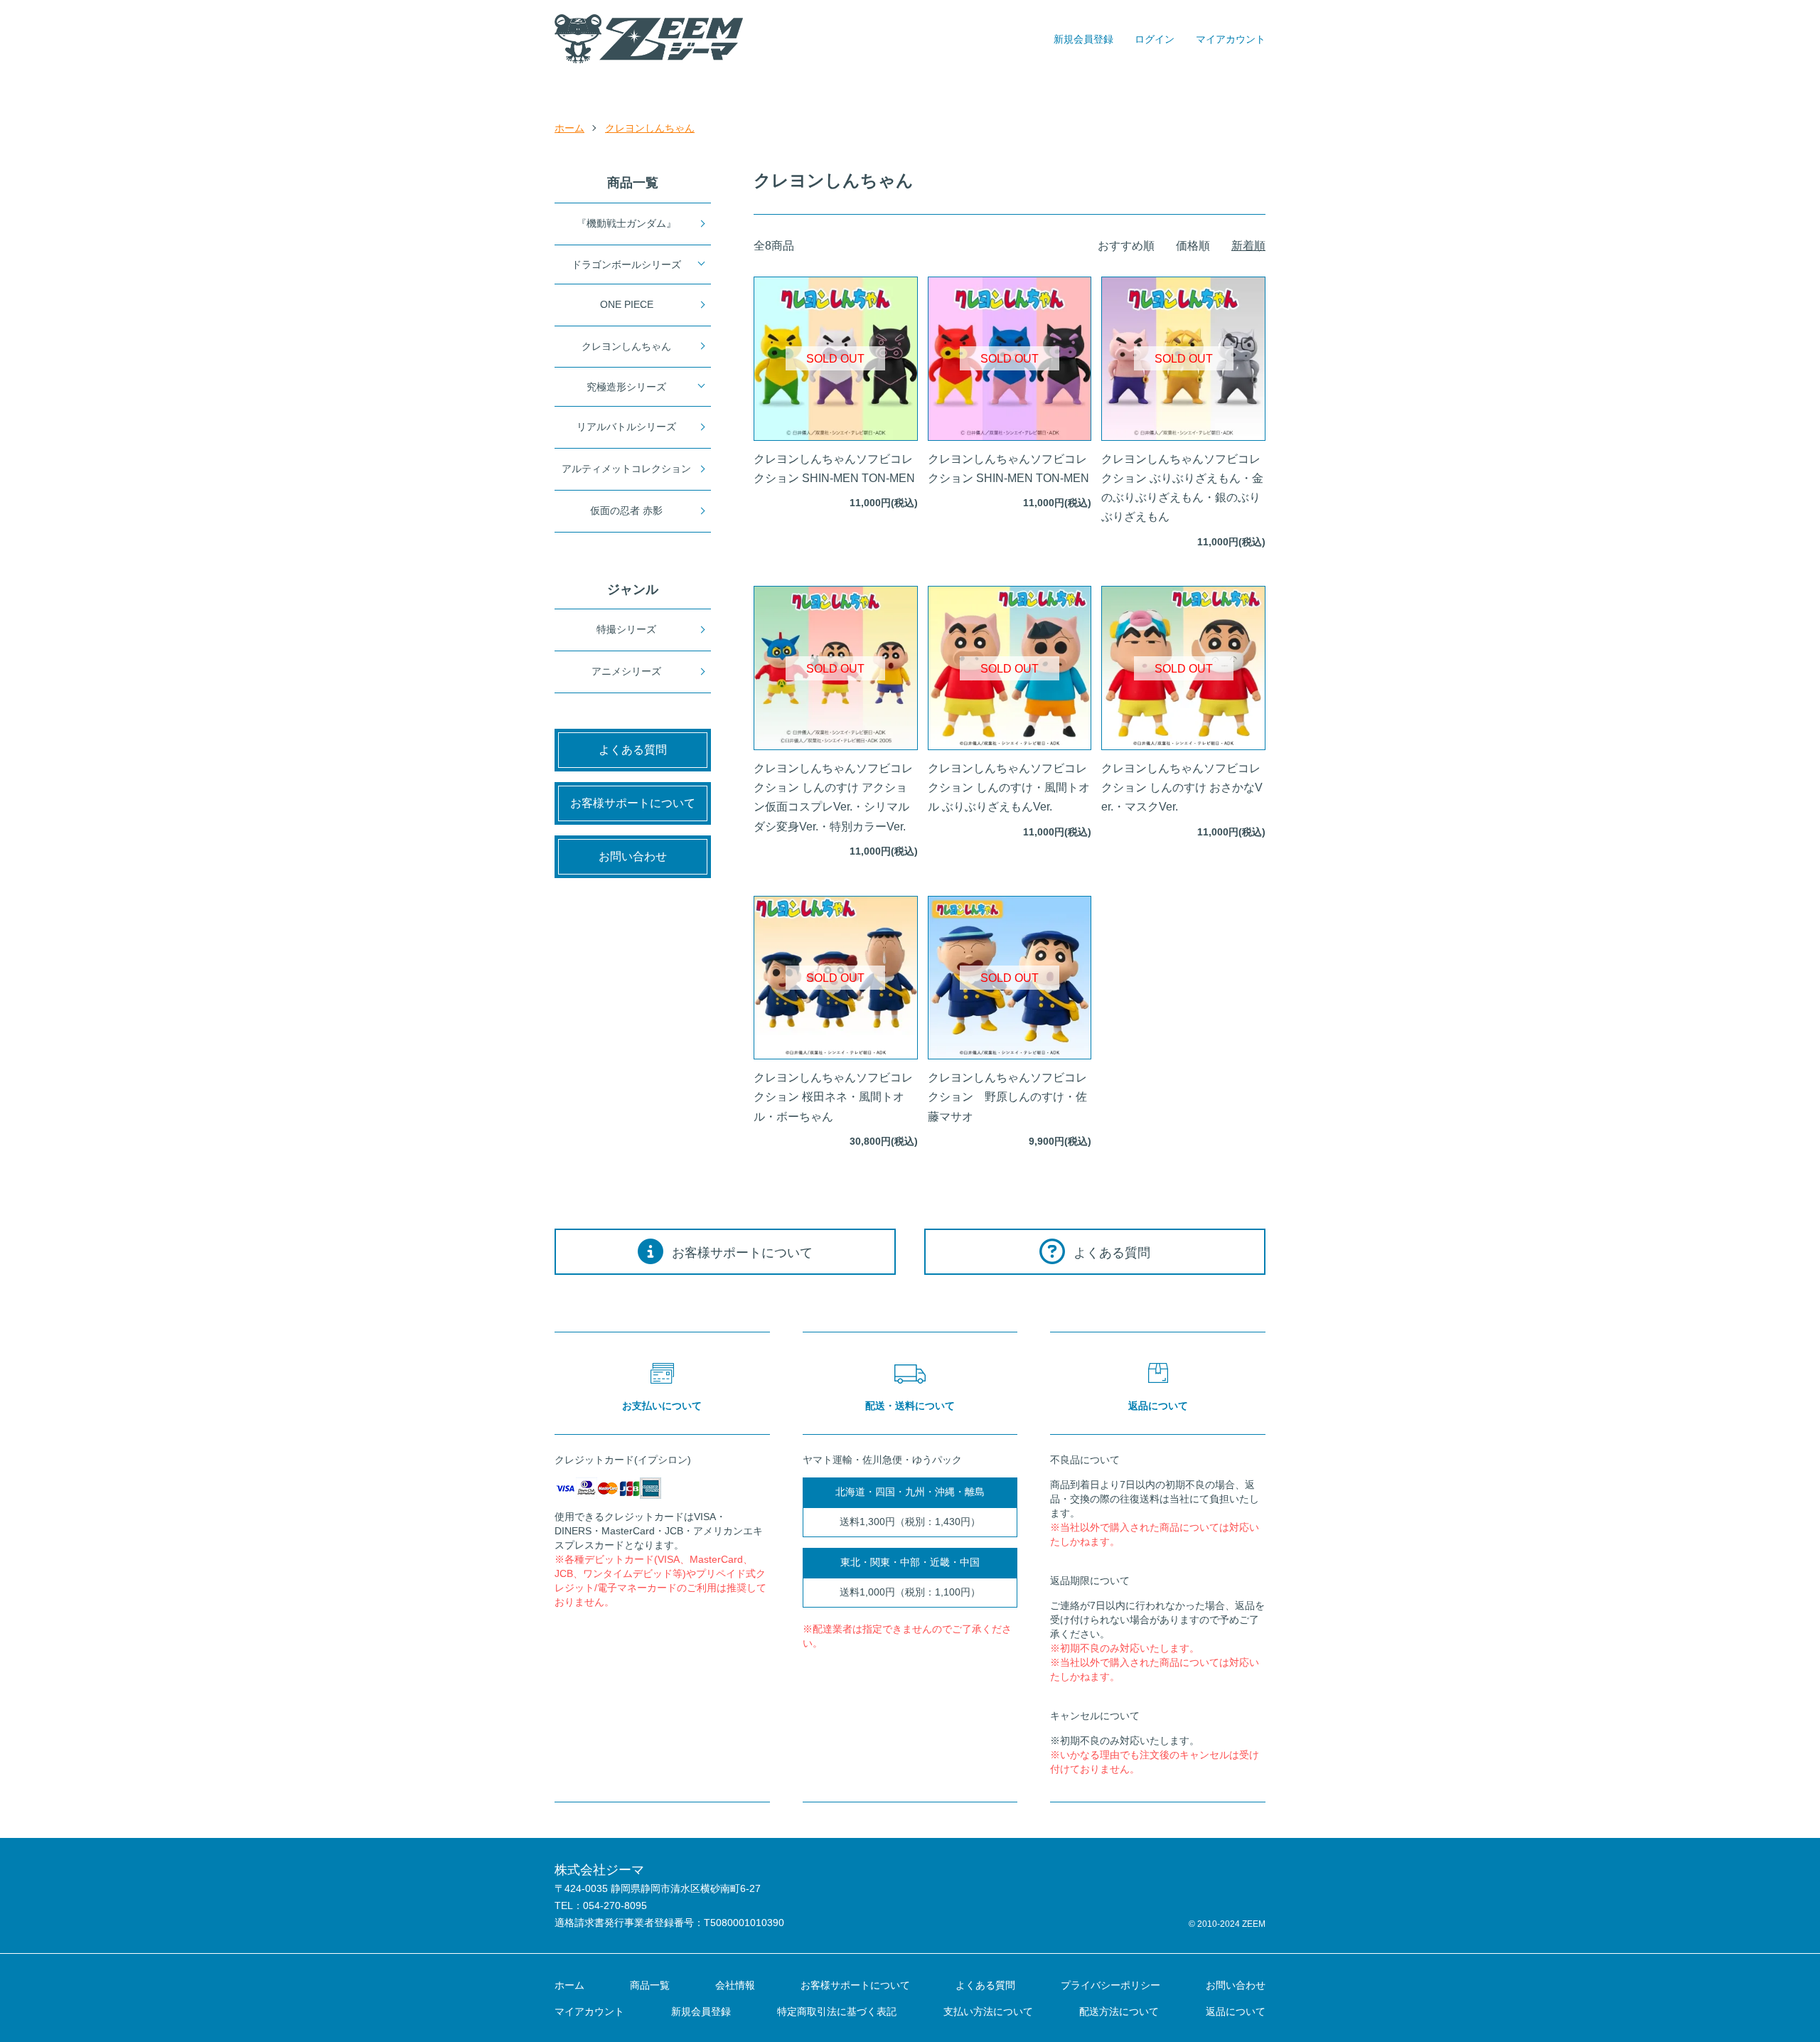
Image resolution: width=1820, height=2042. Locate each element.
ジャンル (825, 91)
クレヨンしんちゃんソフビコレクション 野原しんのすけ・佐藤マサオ (1007, 1097)
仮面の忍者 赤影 (626, 510)
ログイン (1155, 39)
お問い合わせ (1107, 91)
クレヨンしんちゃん (650, 128)
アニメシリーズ (626, 671)
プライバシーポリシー (1110, 1985)
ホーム (569, 128)
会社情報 (735, 1985)
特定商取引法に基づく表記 (837, 2011)
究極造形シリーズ (626, 387)
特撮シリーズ (626, 629)
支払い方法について (988, 2011)
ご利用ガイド (960, 91)
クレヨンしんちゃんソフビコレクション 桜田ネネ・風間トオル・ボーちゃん (833, 1097)
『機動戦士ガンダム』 (626, 223)
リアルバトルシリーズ (626, 427)
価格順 (1193, 246)
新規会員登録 (1083, 39)
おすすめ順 (1126, 246)
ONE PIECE (627, 304)
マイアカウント (1231, 39)
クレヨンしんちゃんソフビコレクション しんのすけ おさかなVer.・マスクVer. (1182, 787)
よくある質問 (985, 1985)
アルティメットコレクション (626, 469)
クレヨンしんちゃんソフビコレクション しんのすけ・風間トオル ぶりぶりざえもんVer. (1009, 787)
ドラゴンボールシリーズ (626, 264)
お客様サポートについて (855, 1985)
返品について (1236, 2011)
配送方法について (1119, 2011)
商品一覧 (702, 91)
